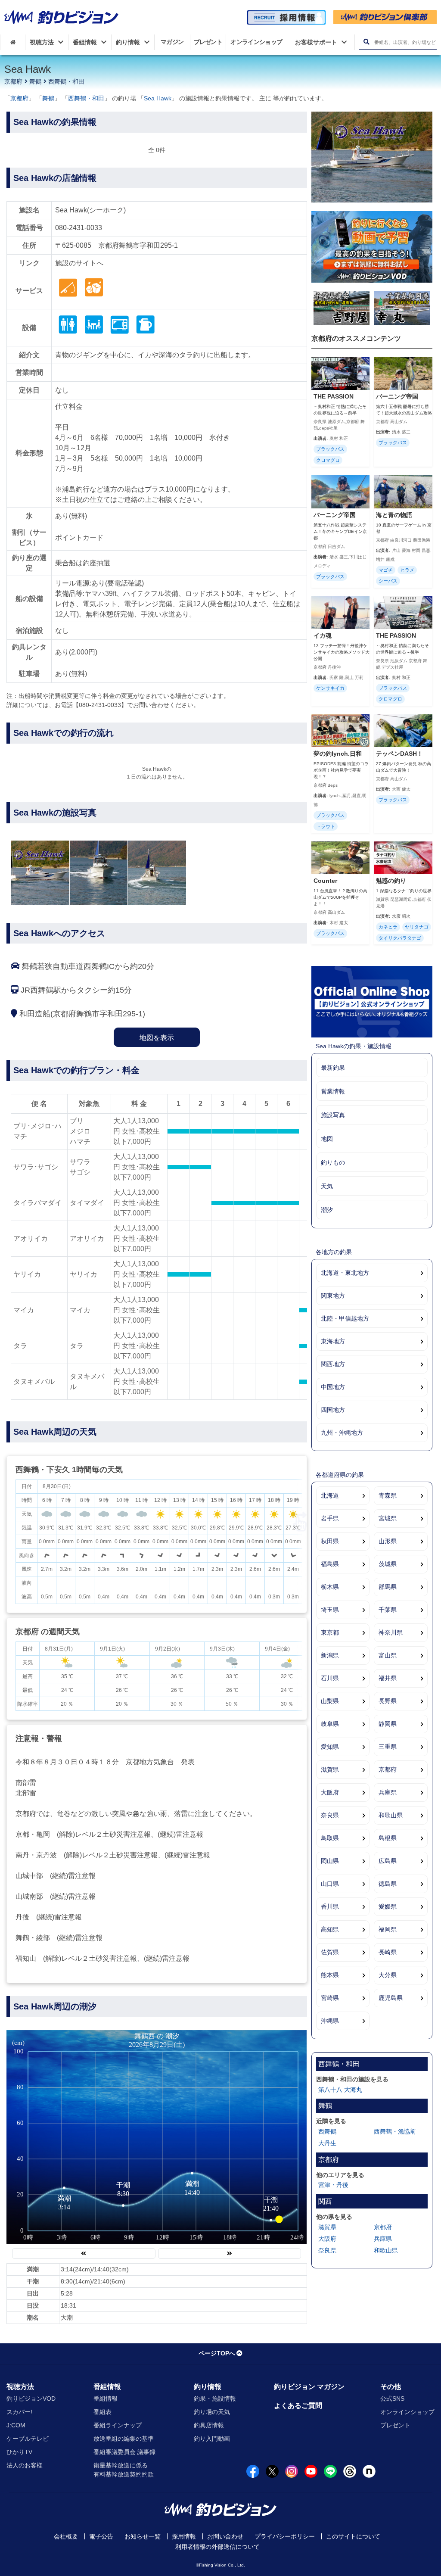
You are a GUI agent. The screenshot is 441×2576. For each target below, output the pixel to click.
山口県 (330, 1884)
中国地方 (333, 1387)
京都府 (13, 81)
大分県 (388, 1975)
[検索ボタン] (366, 42)
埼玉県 (330, 1610)
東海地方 (333, 1341)
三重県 (388, 1747)
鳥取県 (330, 1838)
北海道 (330, 1495)
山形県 (388, 1541)
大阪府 (330, 1792)
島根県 (388, 1838)
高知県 (330, 1929)
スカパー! (19, 2412)
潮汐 (327, 1210)
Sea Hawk (158, 98)
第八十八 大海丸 (340, 2090)
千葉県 (388, 1610)
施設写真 (333, 1115)
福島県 (330, 1564)
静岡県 (388, 1724)
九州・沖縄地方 (342, 1433)
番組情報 (107, 2387)
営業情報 (333, 1091)
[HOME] (13, 42)
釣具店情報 (209, 2425)
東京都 (330, 1632)
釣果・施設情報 (215, 2398)
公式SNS (392, 2398)
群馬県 (388, 1587)
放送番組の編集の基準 (124, 2439)
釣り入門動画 (212, 2439)
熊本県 (330, 1975)
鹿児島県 (391, 1998)
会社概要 (66, 2536)
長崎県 (388, 1952)
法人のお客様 (25, 2465)
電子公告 (101, 2536)
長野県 (388, 1701)
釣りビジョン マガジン (309, 2387)
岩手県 (330, 1518)
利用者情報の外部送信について (217, 2547)
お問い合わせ (225, 2536)
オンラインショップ (407, 2412)
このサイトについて (353, 2536)
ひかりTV (19, 2452)
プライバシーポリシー (285, 2536)
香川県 (330, 1906)
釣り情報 (208, 2387)
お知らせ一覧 (143, 2536)
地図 (327, 1139)
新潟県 (330, 1655)
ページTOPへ (217, 2353)
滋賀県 (330, 1769)
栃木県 (330, 1587)
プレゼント (395, 2425)
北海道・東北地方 (345, 1273)
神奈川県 (391, 1632)
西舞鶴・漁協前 (395, 2131)
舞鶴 (35, 81)
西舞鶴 (327, 2131)
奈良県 (330, 1815)
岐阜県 (330, 1724)
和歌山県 (391, 1815)
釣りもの (333, 1162)
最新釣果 (333, 1068)
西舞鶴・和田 (66, 81)
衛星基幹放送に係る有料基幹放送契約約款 (124, 2470)
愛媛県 (388, 1906)
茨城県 (388, 1564)
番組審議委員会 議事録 (124, 2452)
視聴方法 (20, 2387)
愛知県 (330, 1747)
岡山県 (330, 1861)
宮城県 (388, 1518)
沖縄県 (330, 2021)
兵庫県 (388, 1792)
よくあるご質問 (298, 2406)
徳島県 (388, 1884)
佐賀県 (330, 1952)
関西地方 (333, 1364)
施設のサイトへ (79, 263)
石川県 (330, 1678)
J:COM (16, 2425)
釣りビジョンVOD (31, 2398)
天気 (327, 1186)
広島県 (388, 1861)
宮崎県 (330, 1998)
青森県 (388, 1495)
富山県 (388, 1655)
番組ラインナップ (118, 2425)
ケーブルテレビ (28, 2439)
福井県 (388, 1678)
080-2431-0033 (79, 228)
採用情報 (184, 2536)
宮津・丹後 (333, 2185)
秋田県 (330, 1541)
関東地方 (333, 1296)
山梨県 (330, 1701)
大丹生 (327, 2143)
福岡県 (388, 1929)
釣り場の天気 (212, 2412)
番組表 (102, 2412)
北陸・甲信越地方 (345, 1318)
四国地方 (333, 1410)
